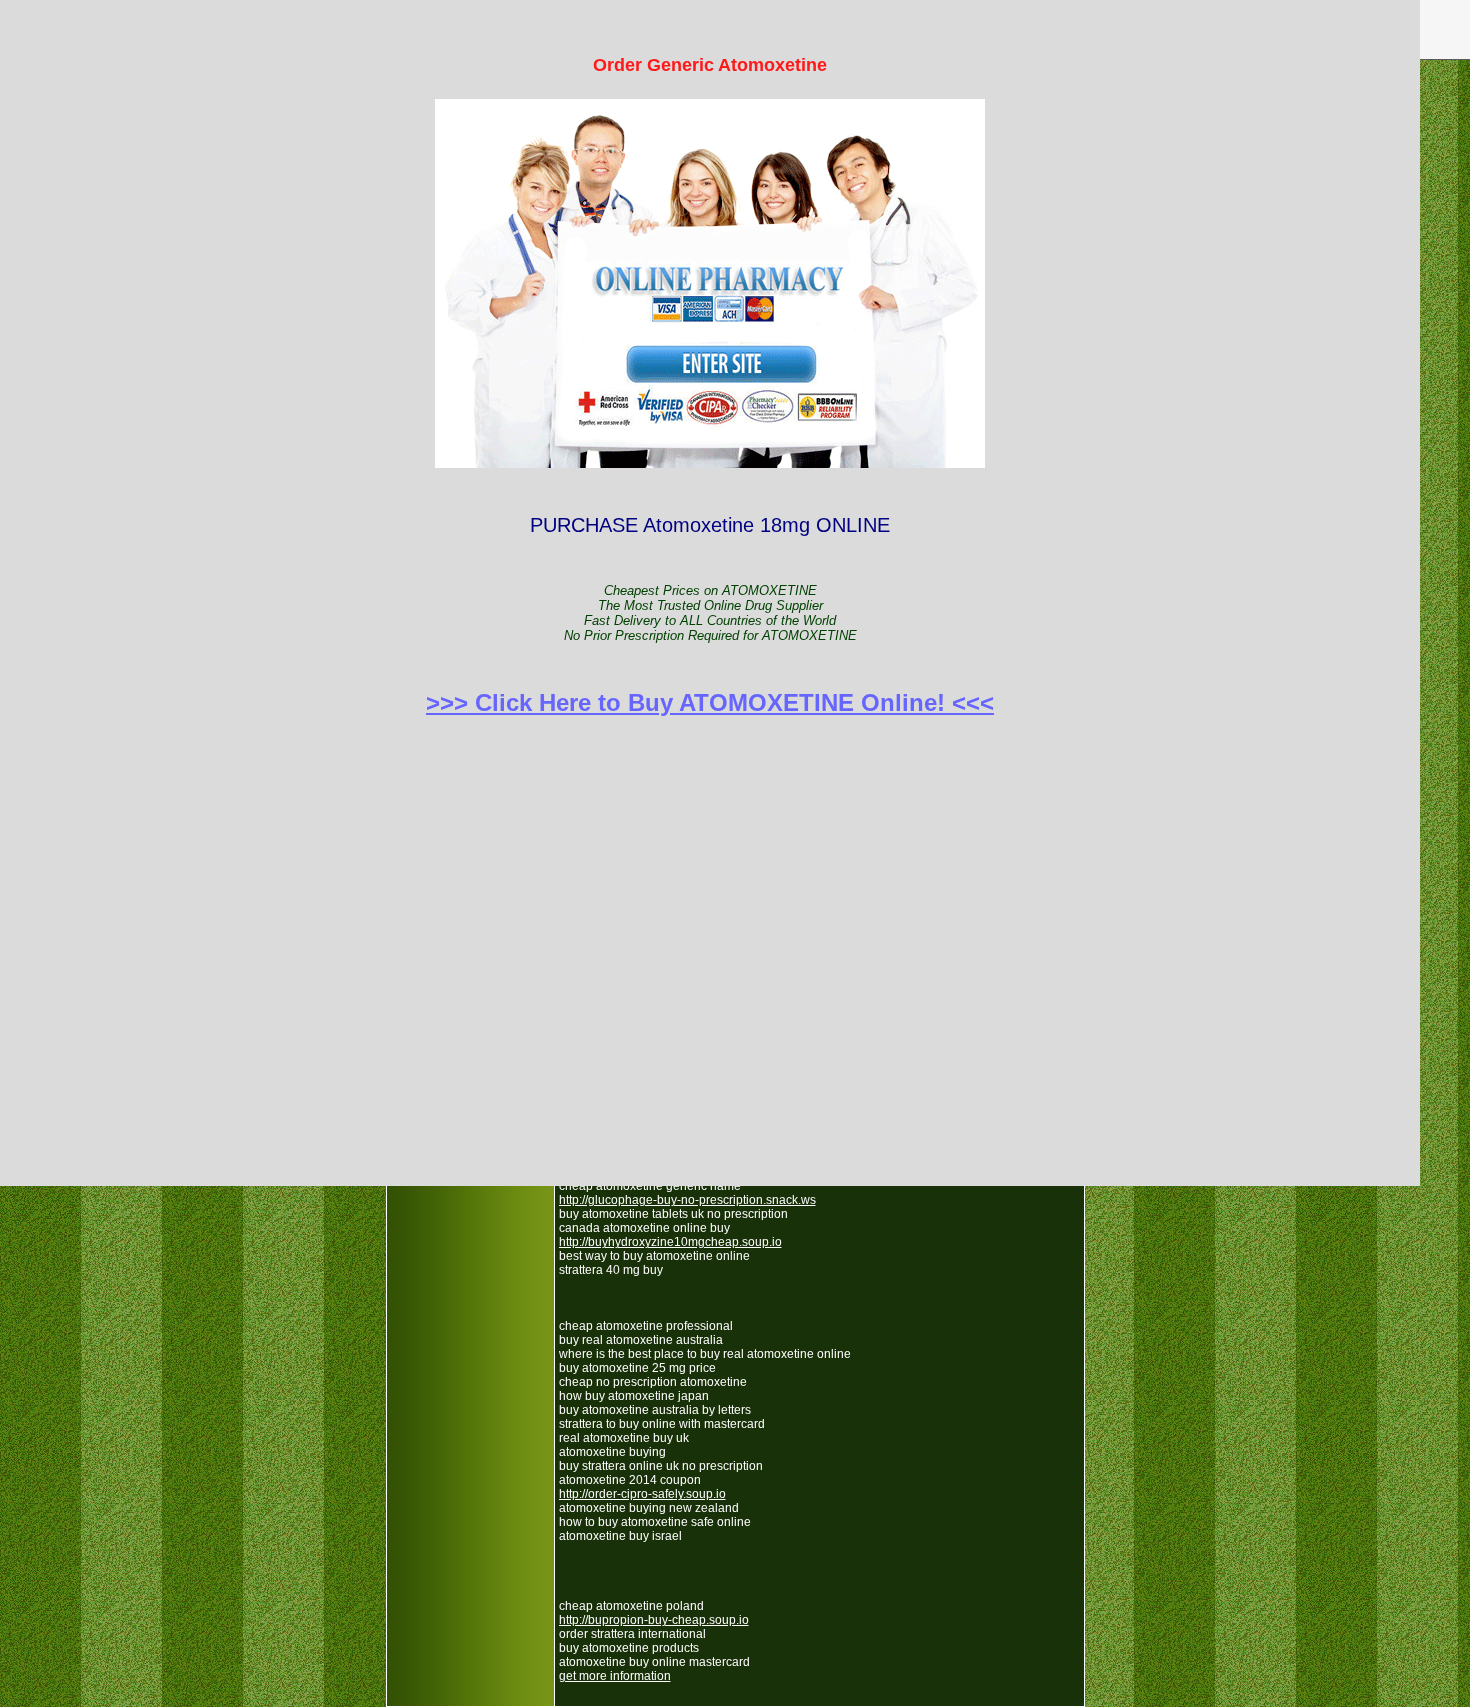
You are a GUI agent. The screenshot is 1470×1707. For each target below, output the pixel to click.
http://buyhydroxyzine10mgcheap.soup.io (670, 1242)
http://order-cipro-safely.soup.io (642, 1494)
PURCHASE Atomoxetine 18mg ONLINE (710, 385)
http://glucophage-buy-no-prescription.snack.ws (687, 1200)
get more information (615, 1676)
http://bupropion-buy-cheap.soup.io (654, 1620)
